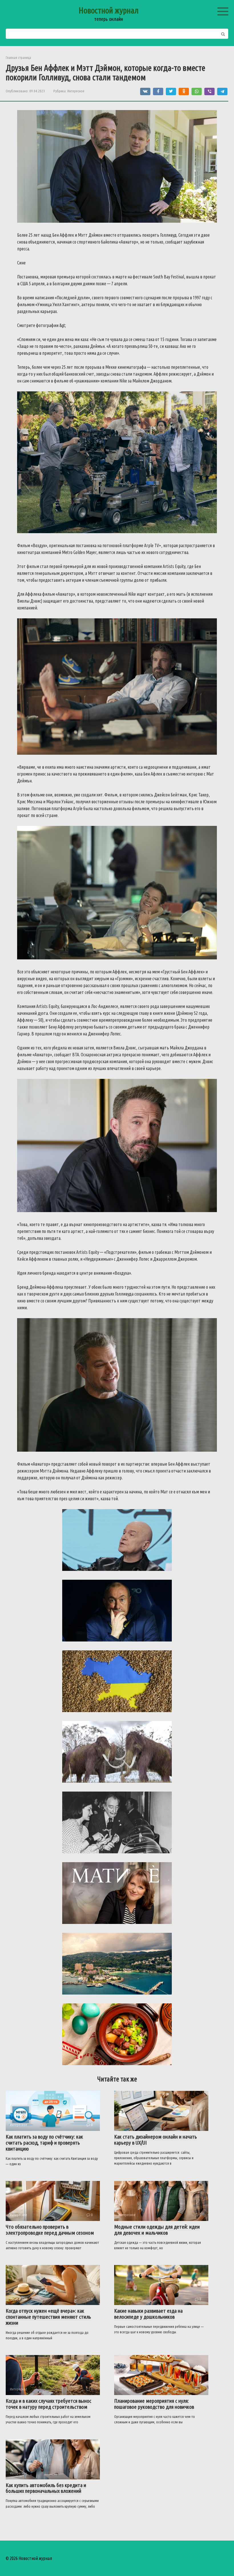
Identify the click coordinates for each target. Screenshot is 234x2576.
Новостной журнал (109, 10)
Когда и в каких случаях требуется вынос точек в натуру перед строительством (49, 2404)
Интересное (76, 91)
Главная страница (18, 57)
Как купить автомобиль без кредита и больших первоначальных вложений (46, 2488)
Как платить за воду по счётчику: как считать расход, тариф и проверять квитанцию (44, 2143)
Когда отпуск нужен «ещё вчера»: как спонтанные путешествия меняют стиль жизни (48, 2317)
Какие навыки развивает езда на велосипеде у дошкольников (148, 2314)
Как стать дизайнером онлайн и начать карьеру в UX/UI (156, 2140)
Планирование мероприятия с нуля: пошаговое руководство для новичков (154, 2404)
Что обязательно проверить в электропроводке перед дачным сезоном (50, 2230)
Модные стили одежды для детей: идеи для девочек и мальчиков (157, 2230)
